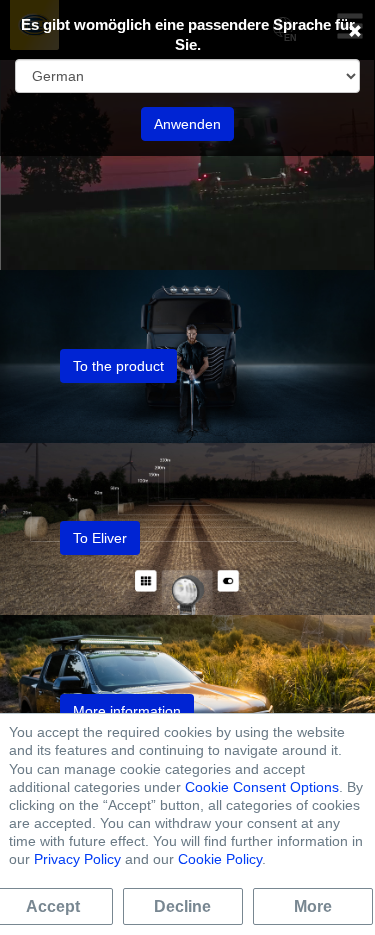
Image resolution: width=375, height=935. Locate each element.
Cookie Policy (220, 859)
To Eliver (100, 538)
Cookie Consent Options (262, 787)
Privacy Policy (77, 859)
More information (127, 711)
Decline (182, 906)
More (313, 906)
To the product (118, 366)
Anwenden (187, 124)
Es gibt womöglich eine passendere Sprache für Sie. (188, 34)
